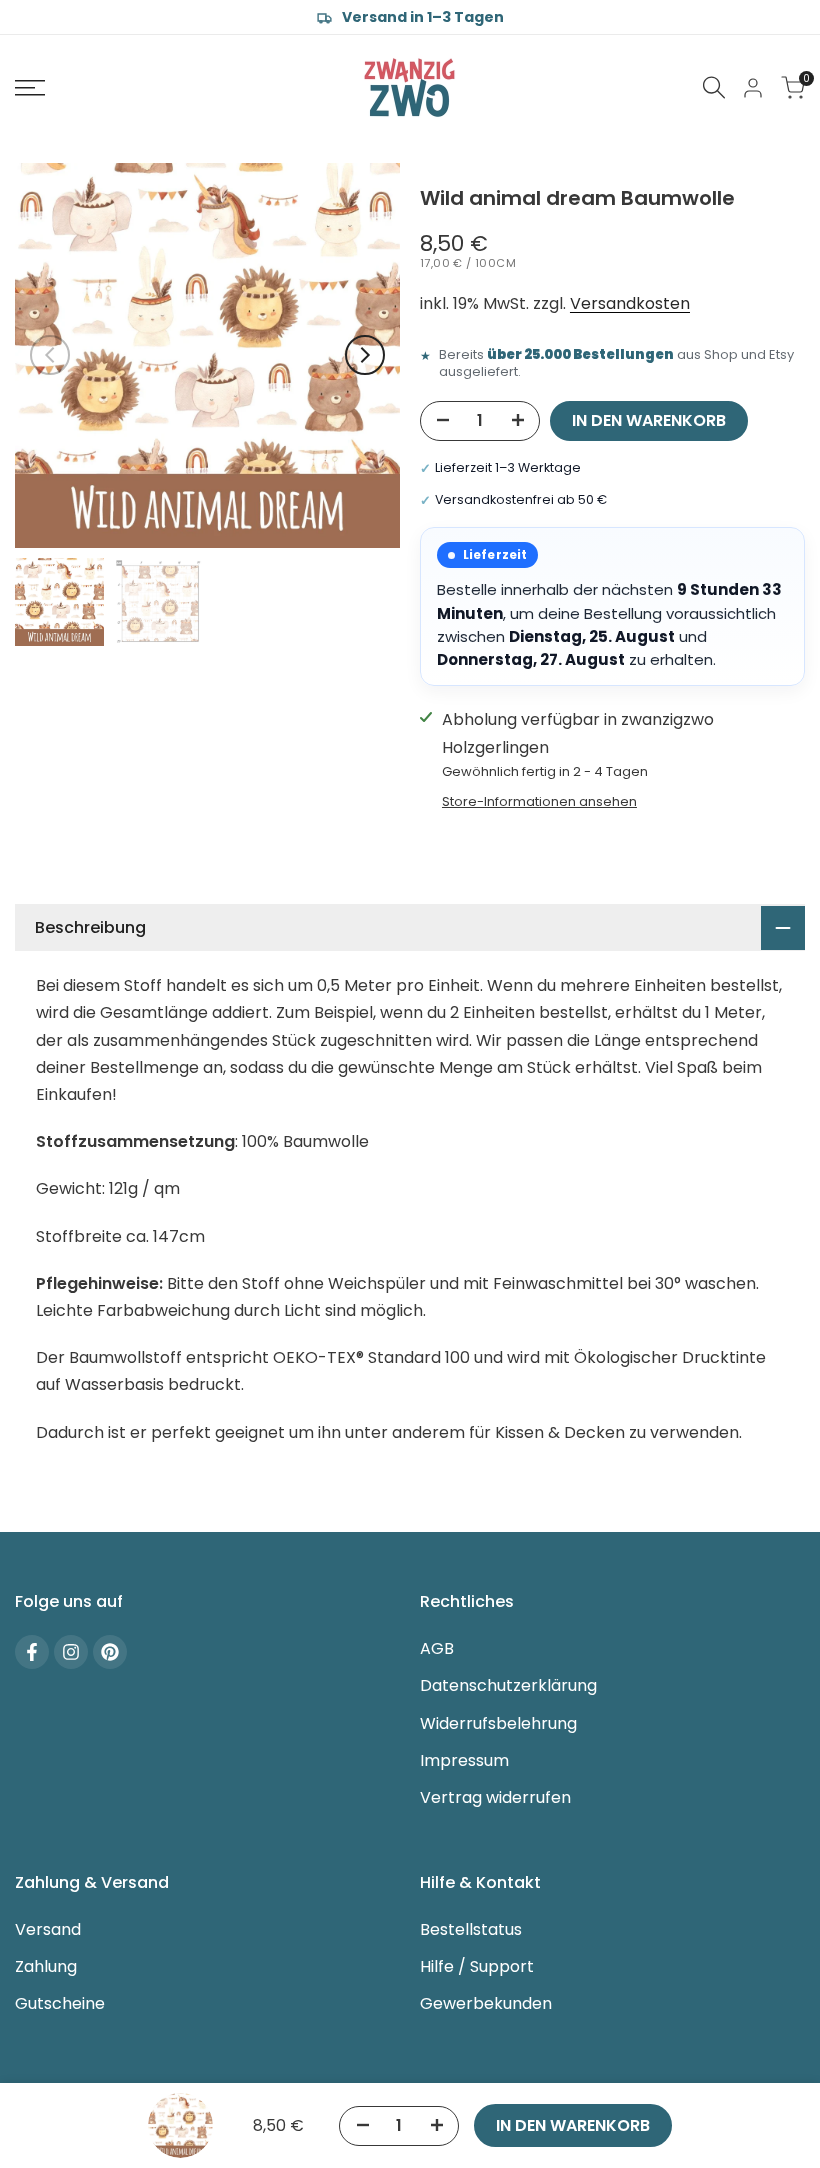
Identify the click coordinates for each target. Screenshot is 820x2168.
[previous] (50, 355)
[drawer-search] (714, 87)
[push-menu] (30, 88)
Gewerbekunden (486, 2003)
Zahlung (46, 1966)
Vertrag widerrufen (495, 1797)
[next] (365, 355)
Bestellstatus (471, 1929)
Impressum (464, 1760)
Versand (48, 1929)
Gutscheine (60, 2003)
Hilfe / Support (477, 1966)
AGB (437, 1648)
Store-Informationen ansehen (539, 801)
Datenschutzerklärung (508, 1685)
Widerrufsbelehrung (498, 1723)
